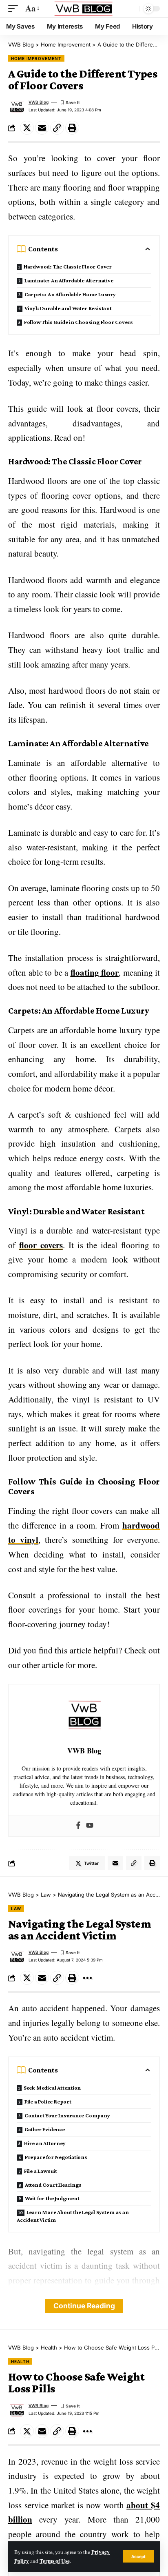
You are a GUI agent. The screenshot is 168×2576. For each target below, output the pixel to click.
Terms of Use (55, 2561)
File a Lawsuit (41, 2171)
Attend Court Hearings (53, 2185)
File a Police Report (48, 2101)
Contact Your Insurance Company (67, 2115)
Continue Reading (84, 2306)
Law (16, 1908)
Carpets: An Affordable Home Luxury (70, 294)
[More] (87, 1978)
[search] (131, 9)
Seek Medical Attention (52, 2088)
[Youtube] (90, 1826)
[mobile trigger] (15, 9)
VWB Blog (39, 102)
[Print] (72, 128)
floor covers (41, 1245)
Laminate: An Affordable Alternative (69, 280)
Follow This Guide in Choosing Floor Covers (78, 322)
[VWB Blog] (84, 9)
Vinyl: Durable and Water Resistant (68, 308)
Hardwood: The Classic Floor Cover (68, 266)
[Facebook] (78, 1826)
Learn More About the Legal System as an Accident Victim (73, 2216)
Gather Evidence (45, 2129)
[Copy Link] (57, 128)
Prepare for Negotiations (56, 2157)
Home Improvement (36, 58)
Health (20, 2361)
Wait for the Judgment (52, 2198)
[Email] (42, 128)
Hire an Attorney (45, 2143)
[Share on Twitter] (27, 128)
